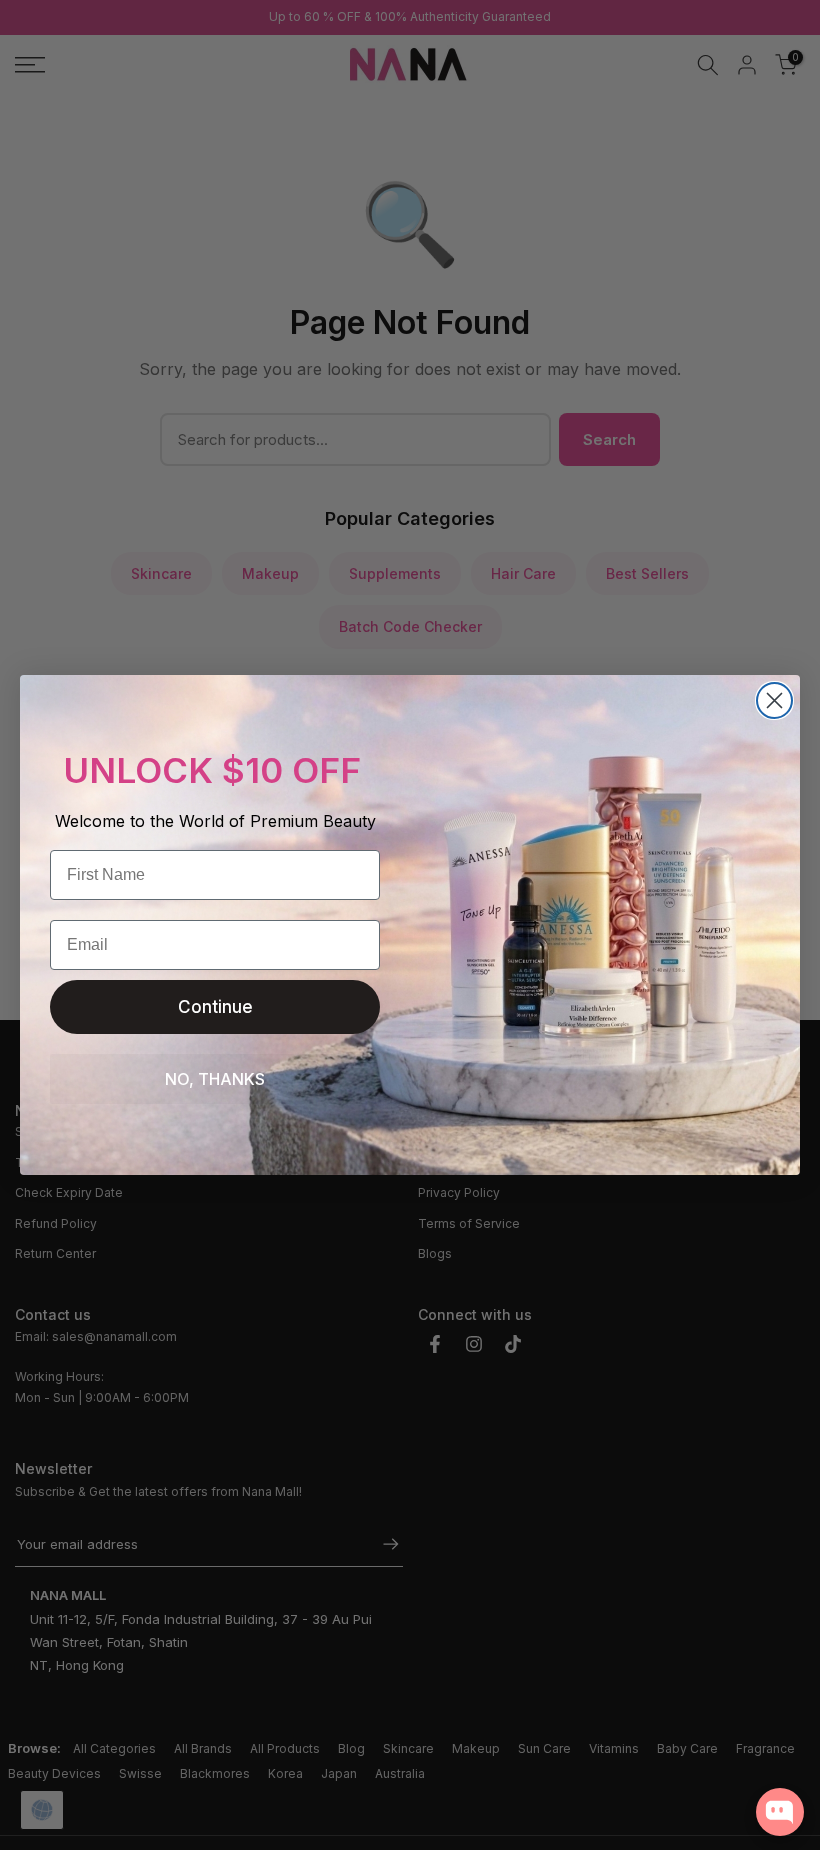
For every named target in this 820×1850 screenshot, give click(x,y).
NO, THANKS (215, 1079)
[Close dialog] (774, 700)
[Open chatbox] (780, 1812)
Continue (215, 1007)
